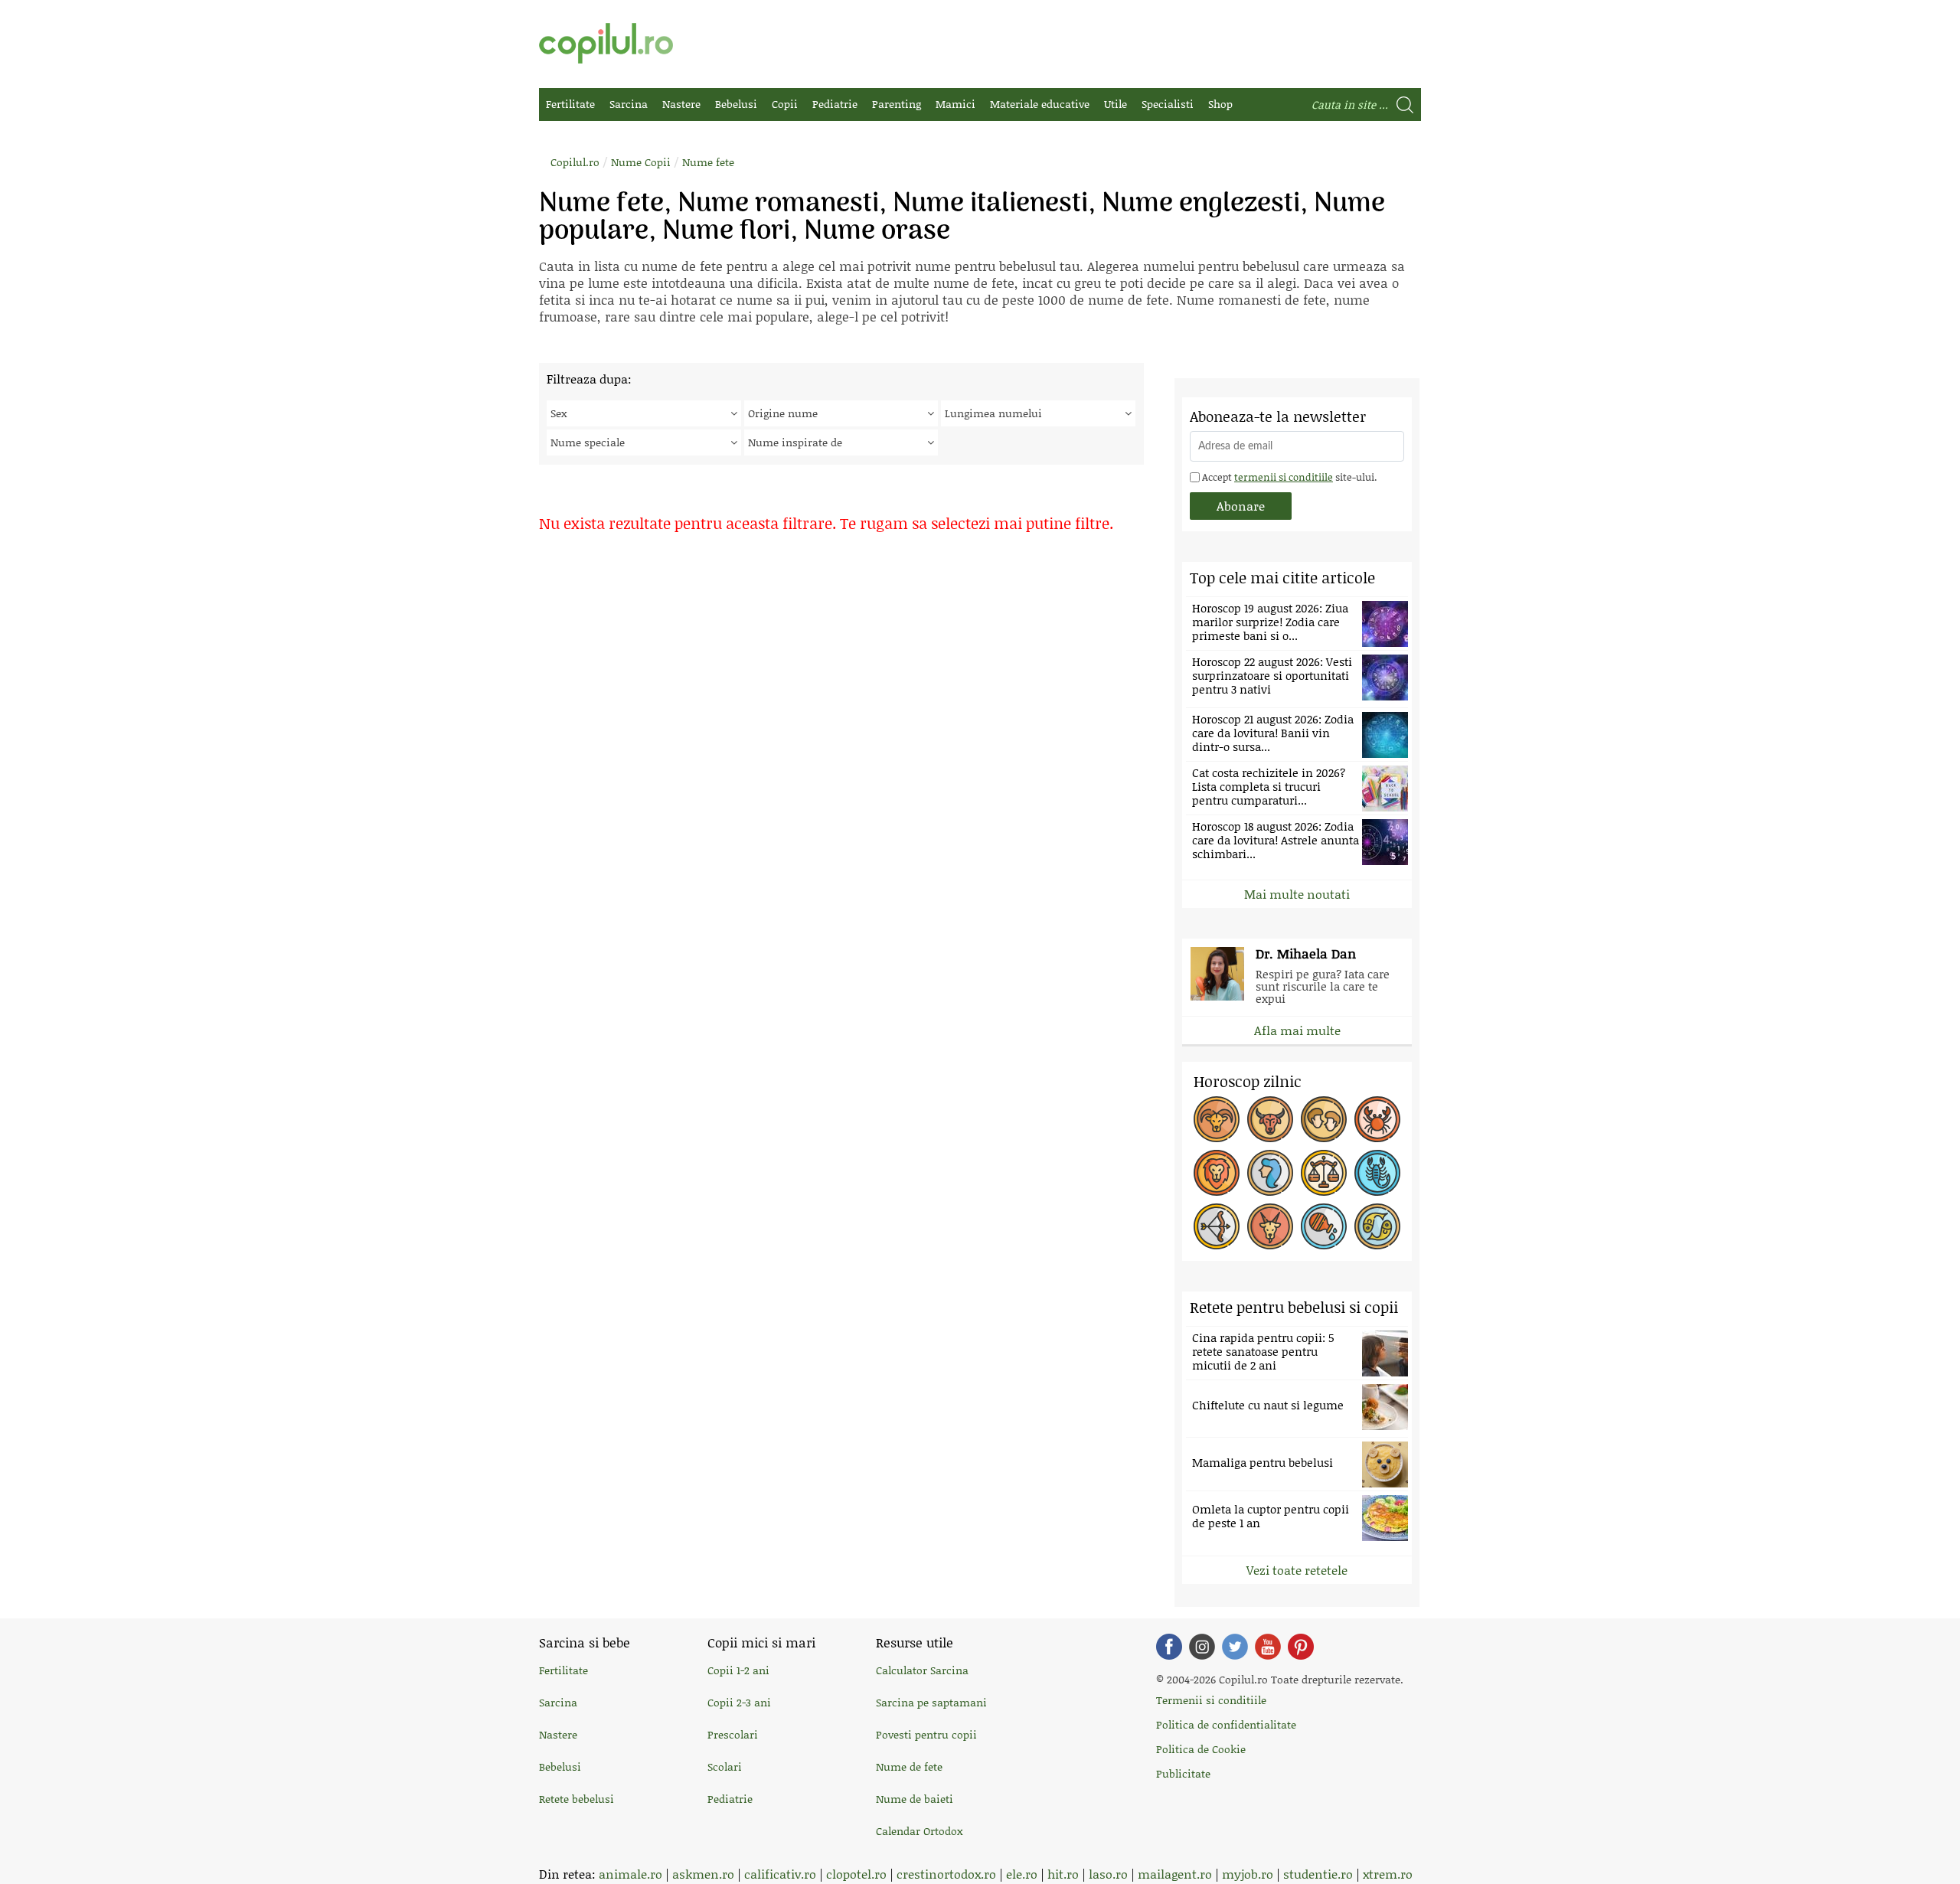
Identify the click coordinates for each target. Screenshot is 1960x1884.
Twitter (1235, 1647)
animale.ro (630, 1874)
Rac (1377, 1119)
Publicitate (1183, 1773)
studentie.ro (1318, 1874)
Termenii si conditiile (1211, 1700)
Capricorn (1270, 1226)
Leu (1217, 1173)
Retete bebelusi (577, 1799)
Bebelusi (736, 104)
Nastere (681, 104)
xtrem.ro (1388, 1874)
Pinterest (1301, 1647)
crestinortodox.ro (946, 1874)
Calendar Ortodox (919, 1831)
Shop (1220, 104)
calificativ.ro (780, 1874)
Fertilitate (570, 104)
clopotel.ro (856, 1874)
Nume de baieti (915, 1799)
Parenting (897, 104)
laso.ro (1108, 1874)
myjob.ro (1248, 1874)
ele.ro (1022, 1874)
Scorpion (1377, 1173)
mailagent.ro (1175, 1874)
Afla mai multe (1297, 1030)
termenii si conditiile (1284, 477)
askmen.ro (703, 1874)
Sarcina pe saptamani (931, 1702)
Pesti (1377, 1226)
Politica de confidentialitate (1226, 1724)
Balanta (1324, 1173)
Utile (1116, 104)
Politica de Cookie (1201, 1749)
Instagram (1202, 1647)
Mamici (955, 104)
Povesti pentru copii (926, 1734)
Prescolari (733, 1734)
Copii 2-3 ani (739, 1702)
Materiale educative (1040, 104)
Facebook (1169, 1647)
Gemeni (1324, 1119)
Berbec (1217, 1119)
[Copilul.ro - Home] (606, 43)
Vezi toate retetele (1297, 1570)
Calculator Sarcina (922, 1670)
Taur (1270, 1119)
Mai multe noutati (1297, 894)
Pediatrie (835, 104)
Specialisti (1168, 104)
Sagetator (1217, 1226)
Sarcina (629, 104)
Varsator (1324, 1226)
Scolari (725, 1766)
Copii (785, 104)
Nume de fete (909, 1766)
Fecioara (1270, 1173)
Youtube (1268, 1647)
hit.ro (1063, 1874)
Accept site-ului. (1288, 477)
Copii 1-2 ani (738, 1670)
